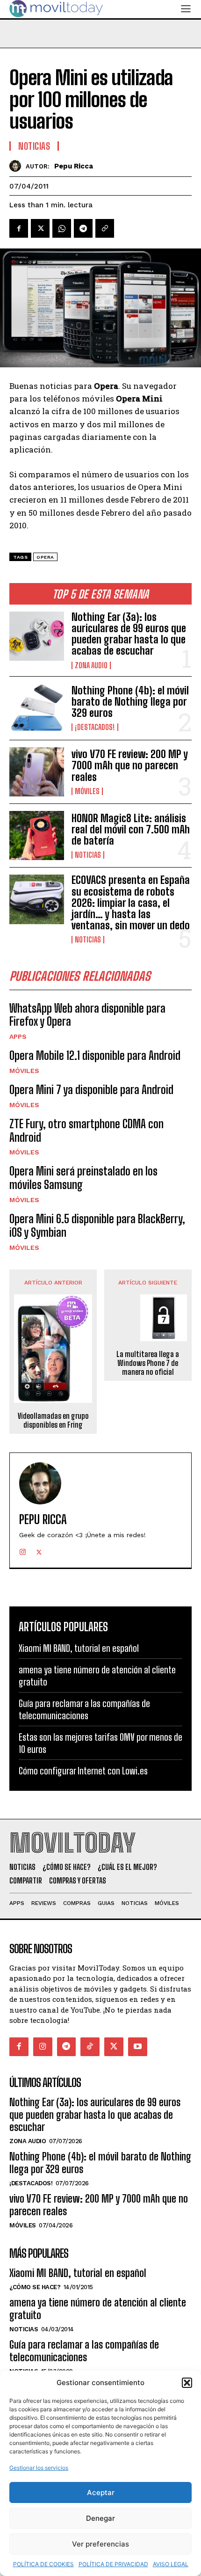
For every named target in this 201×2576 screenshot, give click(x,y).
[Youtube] (138, 2047)
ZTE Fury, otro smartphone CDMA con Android (86, 1131)
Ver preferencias (100, 2544)
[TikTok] (90, 2047)
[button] (187, 2383)
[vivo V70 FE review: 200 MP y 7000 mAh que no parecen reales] (37, 772)
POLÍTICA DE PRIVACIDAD (113, 2564)
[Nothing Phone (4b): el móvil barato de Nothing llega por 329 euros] (37, 708)
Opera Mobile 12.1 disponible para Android (95, 1055)
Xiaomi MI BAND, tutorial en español (79, 1648)
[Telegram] (83, 228)
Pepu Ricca (74, 166)
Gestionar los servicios (39, 2468)
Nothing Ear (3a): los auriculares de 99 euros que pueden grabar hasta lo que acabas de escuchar (129, 634)
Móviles (87, 791)
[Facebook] (19, 228)
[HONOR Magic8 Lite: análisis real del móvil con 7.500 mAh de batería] (37, 836)
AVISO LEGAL (171, 2564)
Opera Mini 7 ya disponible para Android (91, 1090)
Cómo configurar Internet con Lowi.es (83, 1771)
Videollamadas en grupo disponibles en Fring (53, 1420)
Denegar (100, 2518)
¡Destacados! (95, 727)
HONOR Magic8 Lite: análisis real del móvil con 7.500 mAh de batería (131, 829)
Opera (45, 557)
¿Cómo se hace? (35, 2287)
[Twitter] (40, 228)
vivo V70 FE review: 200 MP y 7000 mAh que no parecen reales (130, 765)
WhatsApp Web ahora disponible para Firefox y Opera (87, 1015)
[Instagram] (23, 1550)
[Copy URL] (105, 228)
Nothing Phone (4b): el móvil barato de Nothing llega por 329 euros (130, 702)
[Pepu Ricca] (18, 166)
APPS (18, 1036)
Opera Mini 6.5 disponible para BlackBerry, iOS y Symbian (97, 1226)
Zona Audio (91, 665)
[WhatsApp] (62, 228)
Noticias (88, 855)
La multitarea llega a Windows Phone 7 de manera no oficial (148, 1363)
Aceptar (101, 2492)
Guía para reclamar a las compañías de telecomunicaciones (84, 2351)
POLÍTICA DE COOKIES (43, 2564)
